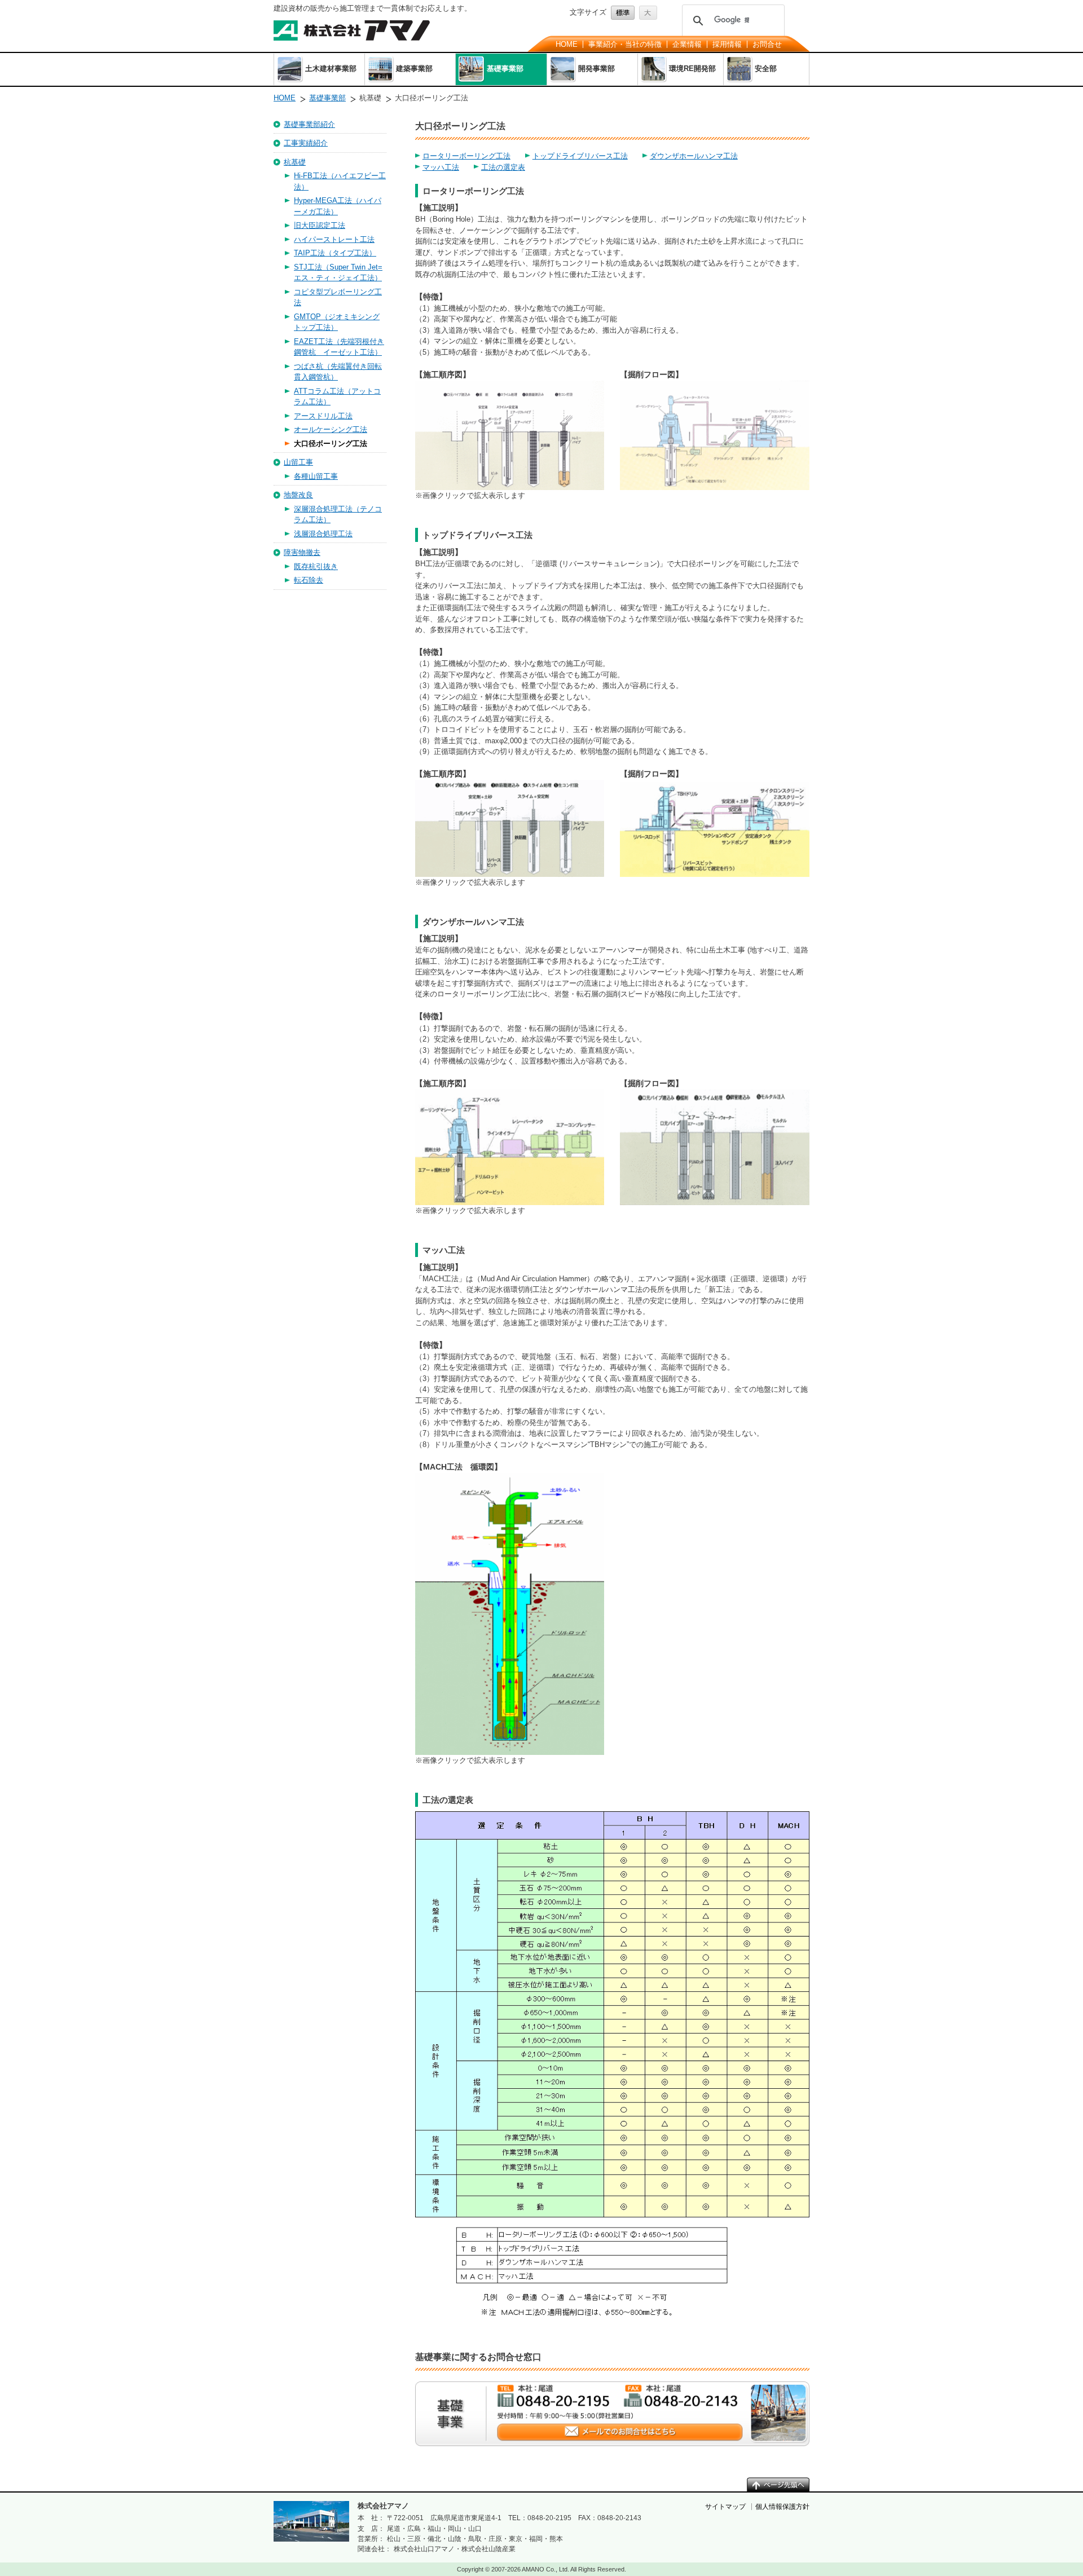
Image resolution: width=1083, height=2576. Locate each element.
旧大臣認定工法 (320, 225)
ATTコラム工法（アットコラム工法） (337, 397)
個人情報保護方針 (782, 2507)
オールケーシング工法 (331, 429)
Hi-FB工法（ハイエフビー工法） (340, 181)
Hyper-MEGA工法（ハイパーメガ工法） (338, 206)
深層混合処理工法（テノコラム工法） (338, 515)
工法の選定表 (503, 167)
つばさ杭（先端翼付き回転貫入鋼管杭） (338, 372)
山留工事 (298, 462)
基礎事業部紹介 (309, 124)
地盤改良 (298, 495)
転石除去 (309, 580)
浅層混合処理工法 (323, 534)
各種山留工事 (316, 476)
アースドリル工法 (323, 416)
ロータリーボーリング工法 (466, 156)
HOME (567, 44)
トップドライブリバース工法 (580, 156)
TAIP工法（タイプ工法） (335, 253)
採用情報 (727, 44)
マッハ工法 (441, 167)
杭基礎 (295, 162)
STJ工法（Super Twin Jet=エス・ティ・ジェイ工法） (338, 273)
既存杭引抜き (316, 566)
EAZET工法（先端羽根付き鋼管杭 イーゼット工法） (339, 347)
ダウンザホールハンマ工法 (694, 156)
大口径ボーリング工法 (331, 444)
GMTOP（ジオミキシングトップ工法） (337, 322)
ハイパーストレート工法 (334, 239)
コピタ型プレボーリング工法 (338, 297)
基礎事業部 (327, 98)
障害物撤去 (302, 552)
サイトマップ (725, 2507)
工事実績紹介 (306, 143)
